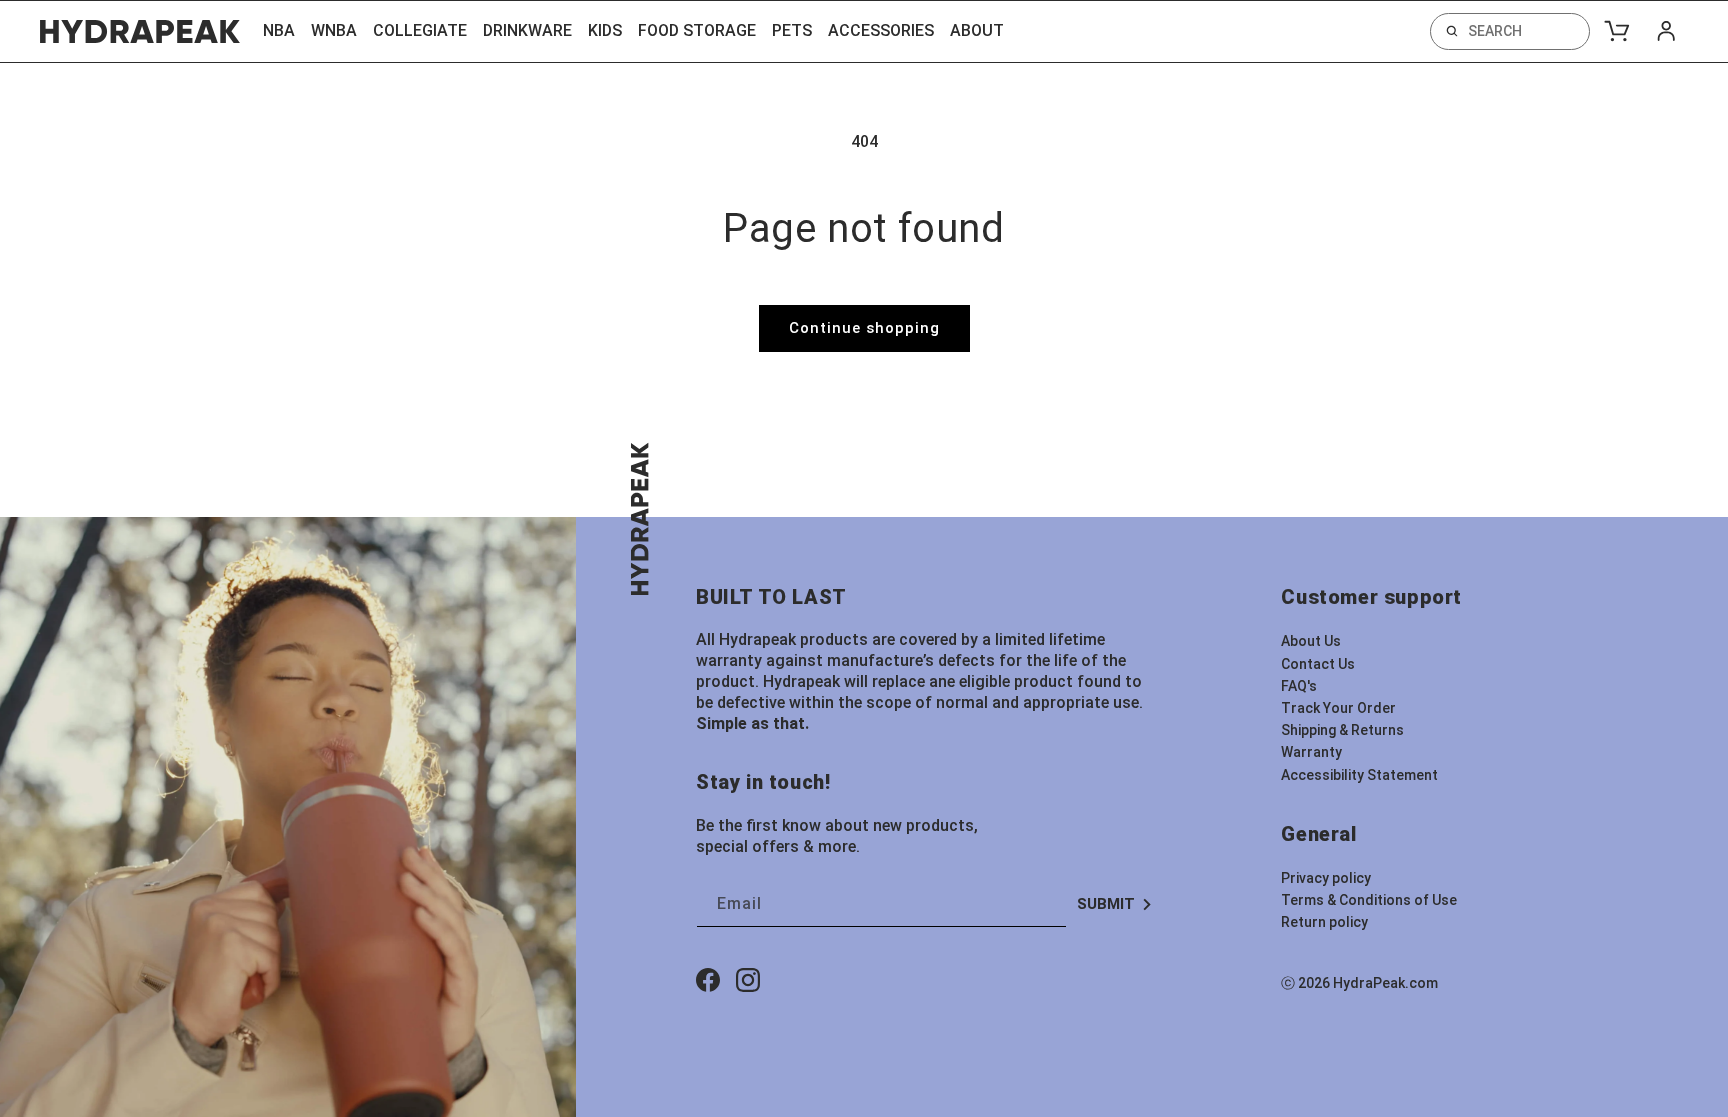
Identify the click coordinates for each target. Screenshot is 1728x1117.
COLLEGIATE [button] (420, 30)
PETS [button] (792, 30)
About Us (1311, 641)
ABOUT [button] (977, 30)
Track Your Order (1338, 708)
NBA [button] (279, 30)
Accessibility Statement (1359, 775)
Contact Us (1318, 664)
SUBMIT (1106, 904)
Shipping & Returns (1342, 730)
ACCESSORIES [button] (881, 30)
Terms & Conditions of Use (1369, 900)
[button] (1510, 31)
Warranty (1311, 752)
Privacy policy (1326, 878)
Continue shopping (864, 328)
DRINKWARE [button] (527, 30)
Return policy (1324, 922)
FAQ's (1299, 686)
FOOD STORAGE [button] (697, 30)
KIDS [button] (605, 30)
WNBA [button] (334, 30)
